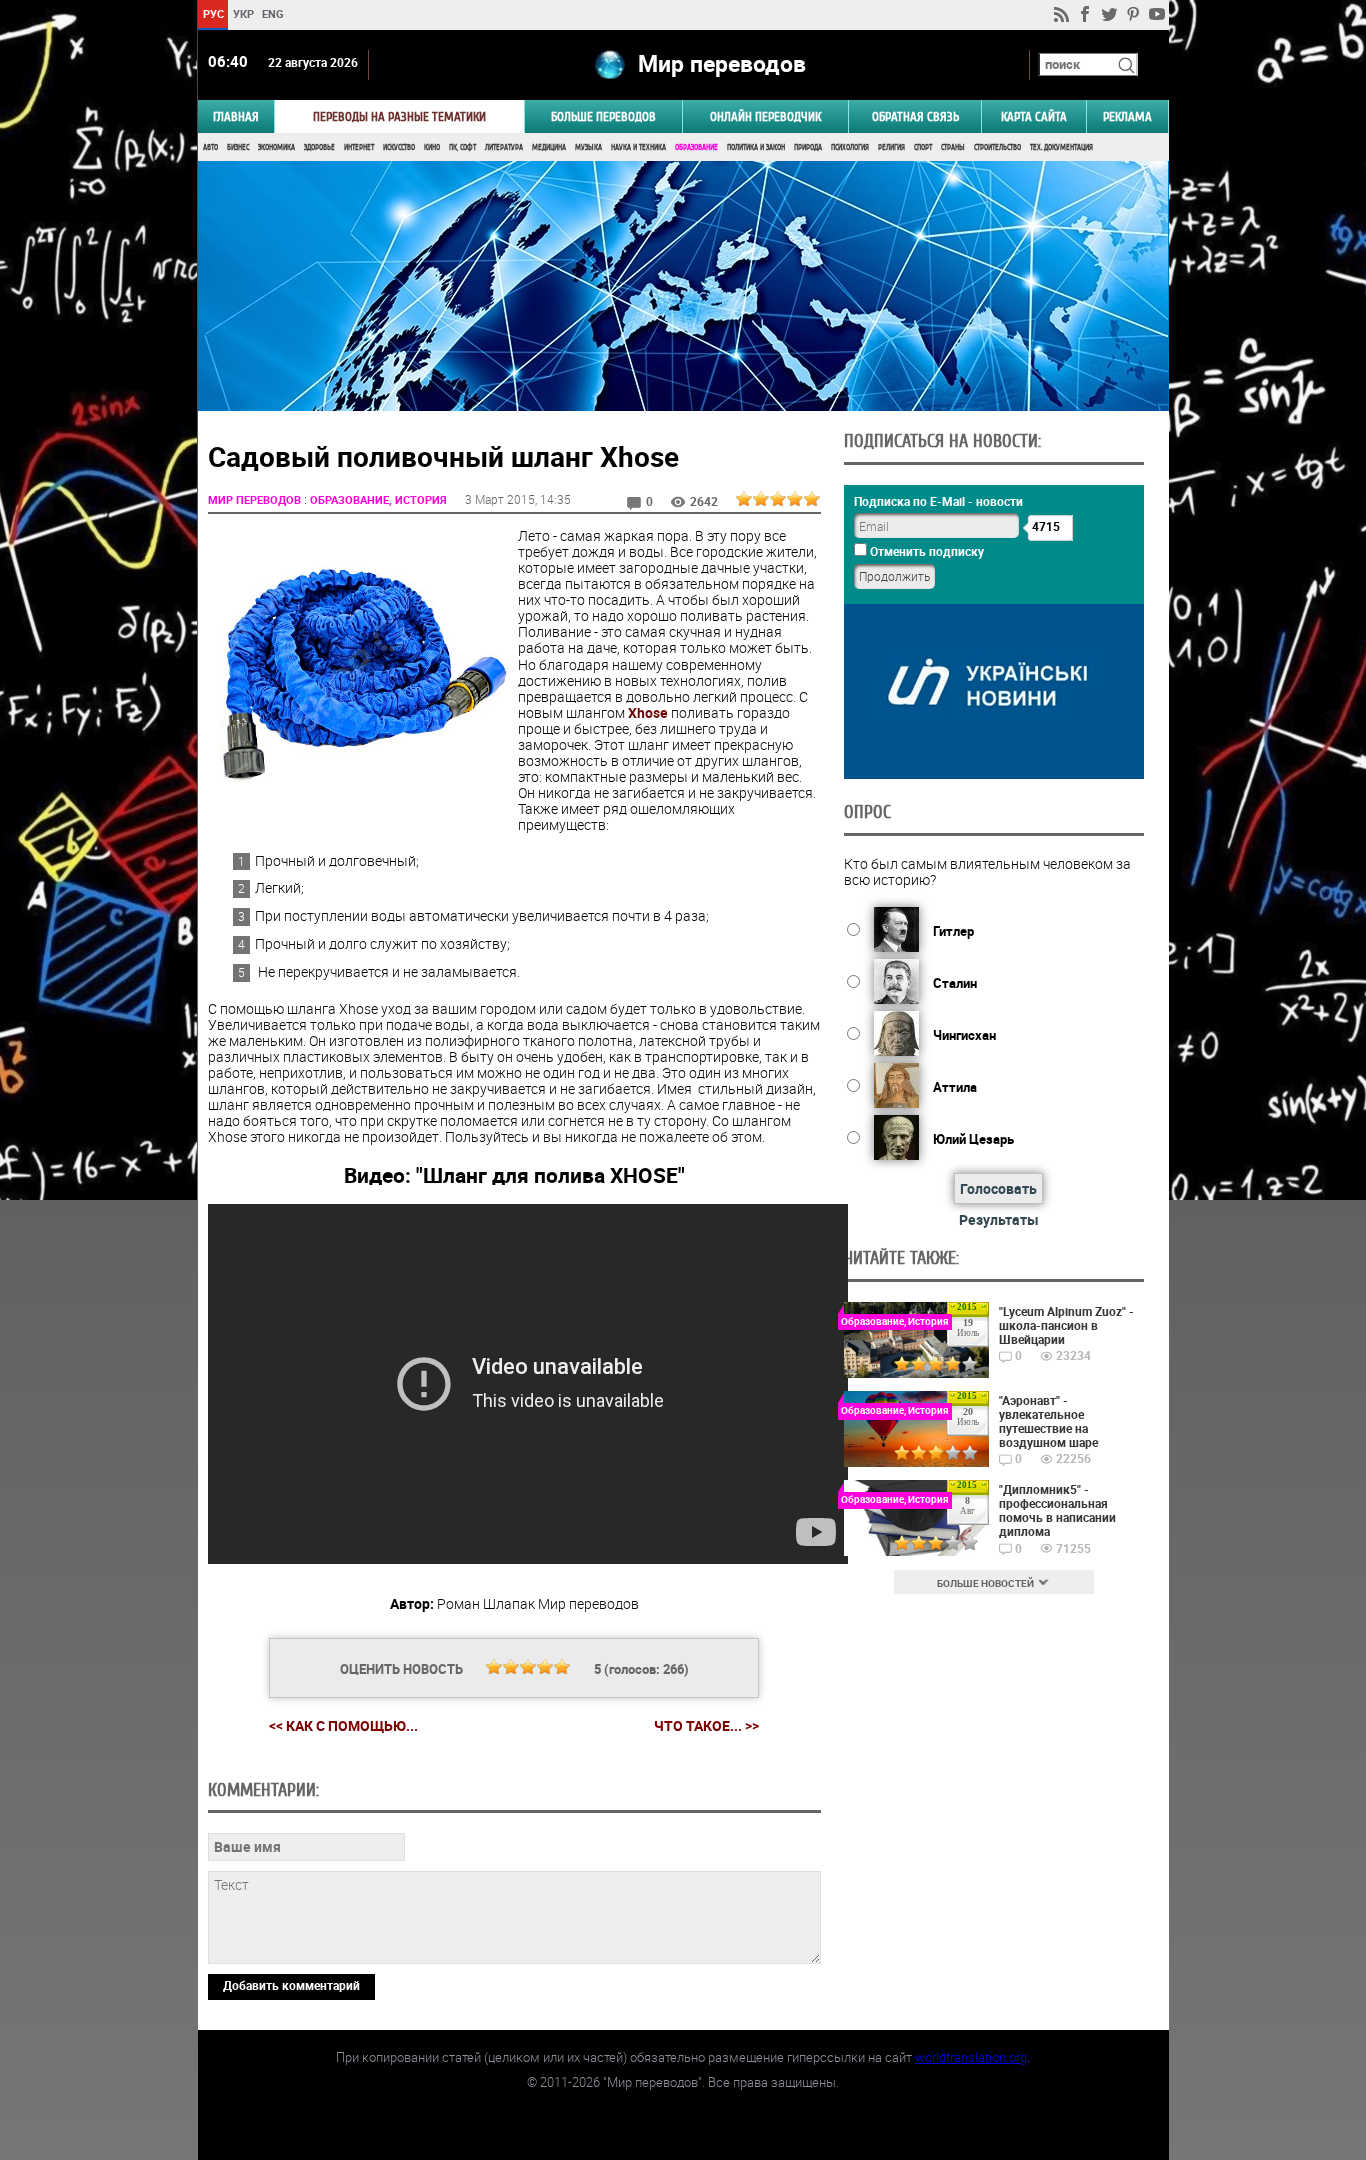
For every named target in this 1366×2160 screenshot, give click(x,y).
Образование (696, 147)
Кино (432, 147)
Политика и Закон (756, 147)
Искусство (399, 147)
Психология (850, 147)
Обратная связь (915, 116)
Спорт (923, 147)
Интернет (359, 147)
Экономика (276, 147)
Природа (808, 147)
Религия (891, 147)
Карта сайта (1034, 116)
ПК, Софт (462, 147)
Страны (953, 147)
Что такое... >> (706, 1726)
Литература (504, 147)
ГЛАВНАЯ (236, 116)
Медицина (549, 147)
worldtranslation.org (971, 2057)
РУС (212, 13)
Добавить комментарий (291, 1985)
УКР (242, 13)
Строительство (997, 147)
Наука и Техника (638, 147)
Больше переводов (603, 116)
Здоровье (319, 147)
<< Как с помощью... (343, 1725)
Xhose (648, 712)
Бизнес (238, 147)
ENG (273, 13)
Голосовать (998, 1188)
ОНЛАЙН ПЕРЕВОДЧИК (765, 116)
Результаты (999, 1219)
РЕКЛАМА (1127, 116)
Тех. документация (1061, 147)
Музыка (588, 147)
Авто (210, 147)
